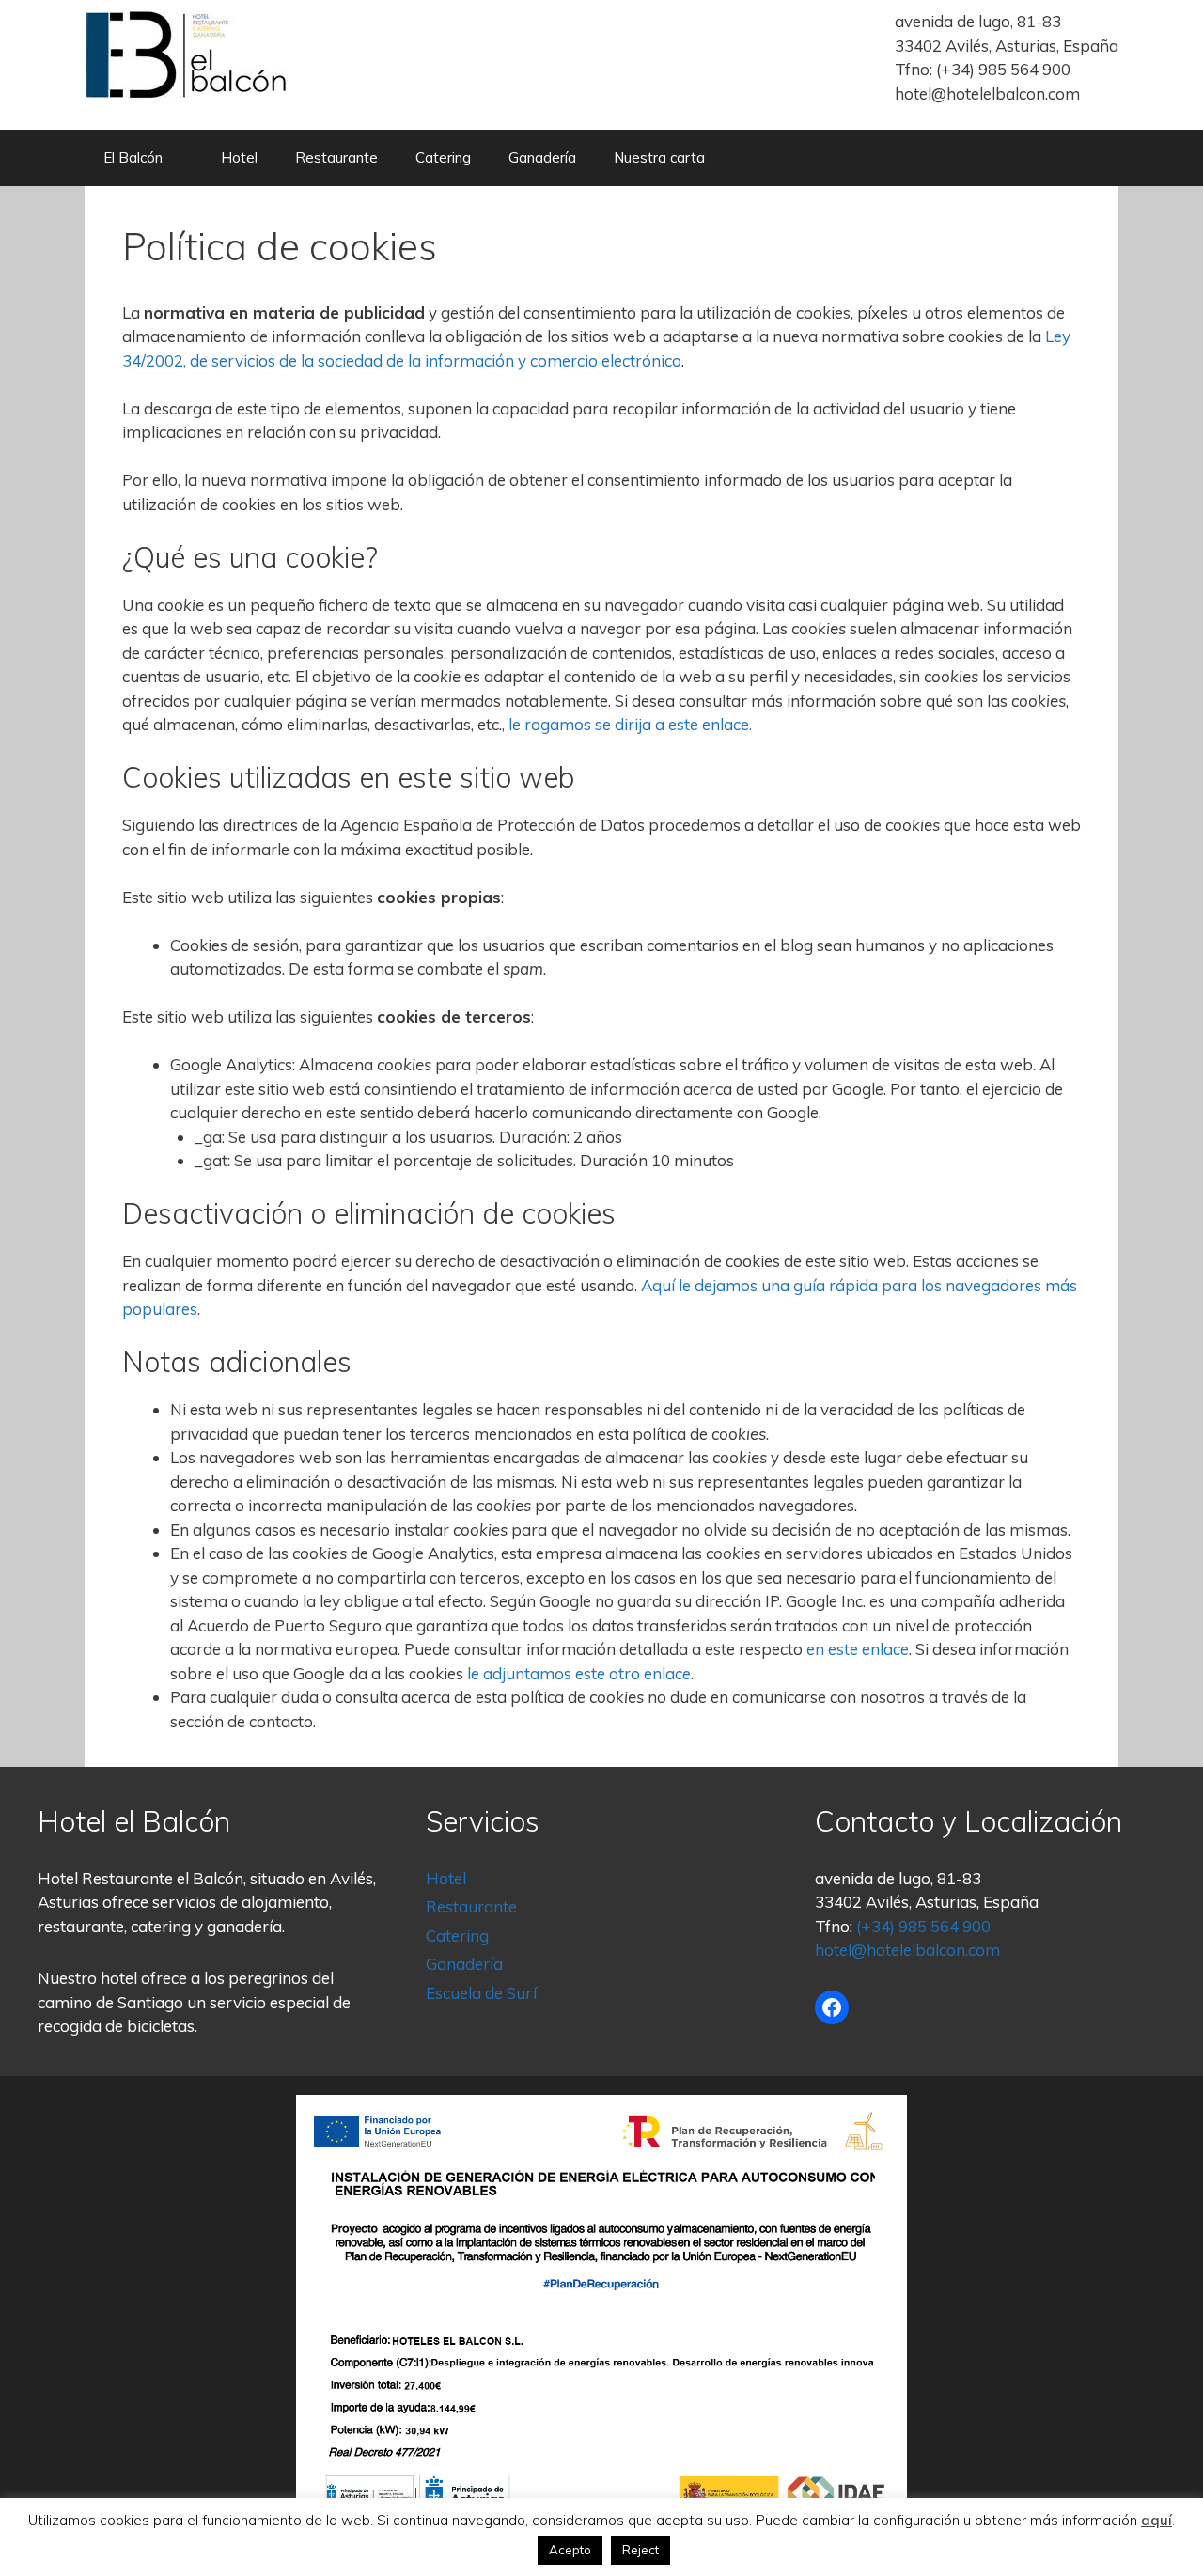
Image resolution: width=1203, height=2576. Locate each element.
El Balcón (133, 157)
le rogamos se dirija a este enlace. (630, 724)
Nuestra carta (659, 157)
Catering (443, 157)
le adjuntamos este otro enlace (579, 1673)
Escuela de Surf (482, 1993)
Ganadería (542, 157)
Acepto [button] (570, 2550)
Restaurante (336, 157)
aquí (1156, 2520)
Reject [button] (641, 2550)
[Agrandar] (883, 2119)
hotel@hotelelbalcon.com (987, 94)
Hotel (239, 157)
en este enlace (858, 1649)
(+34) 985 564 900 (1003, 69)
